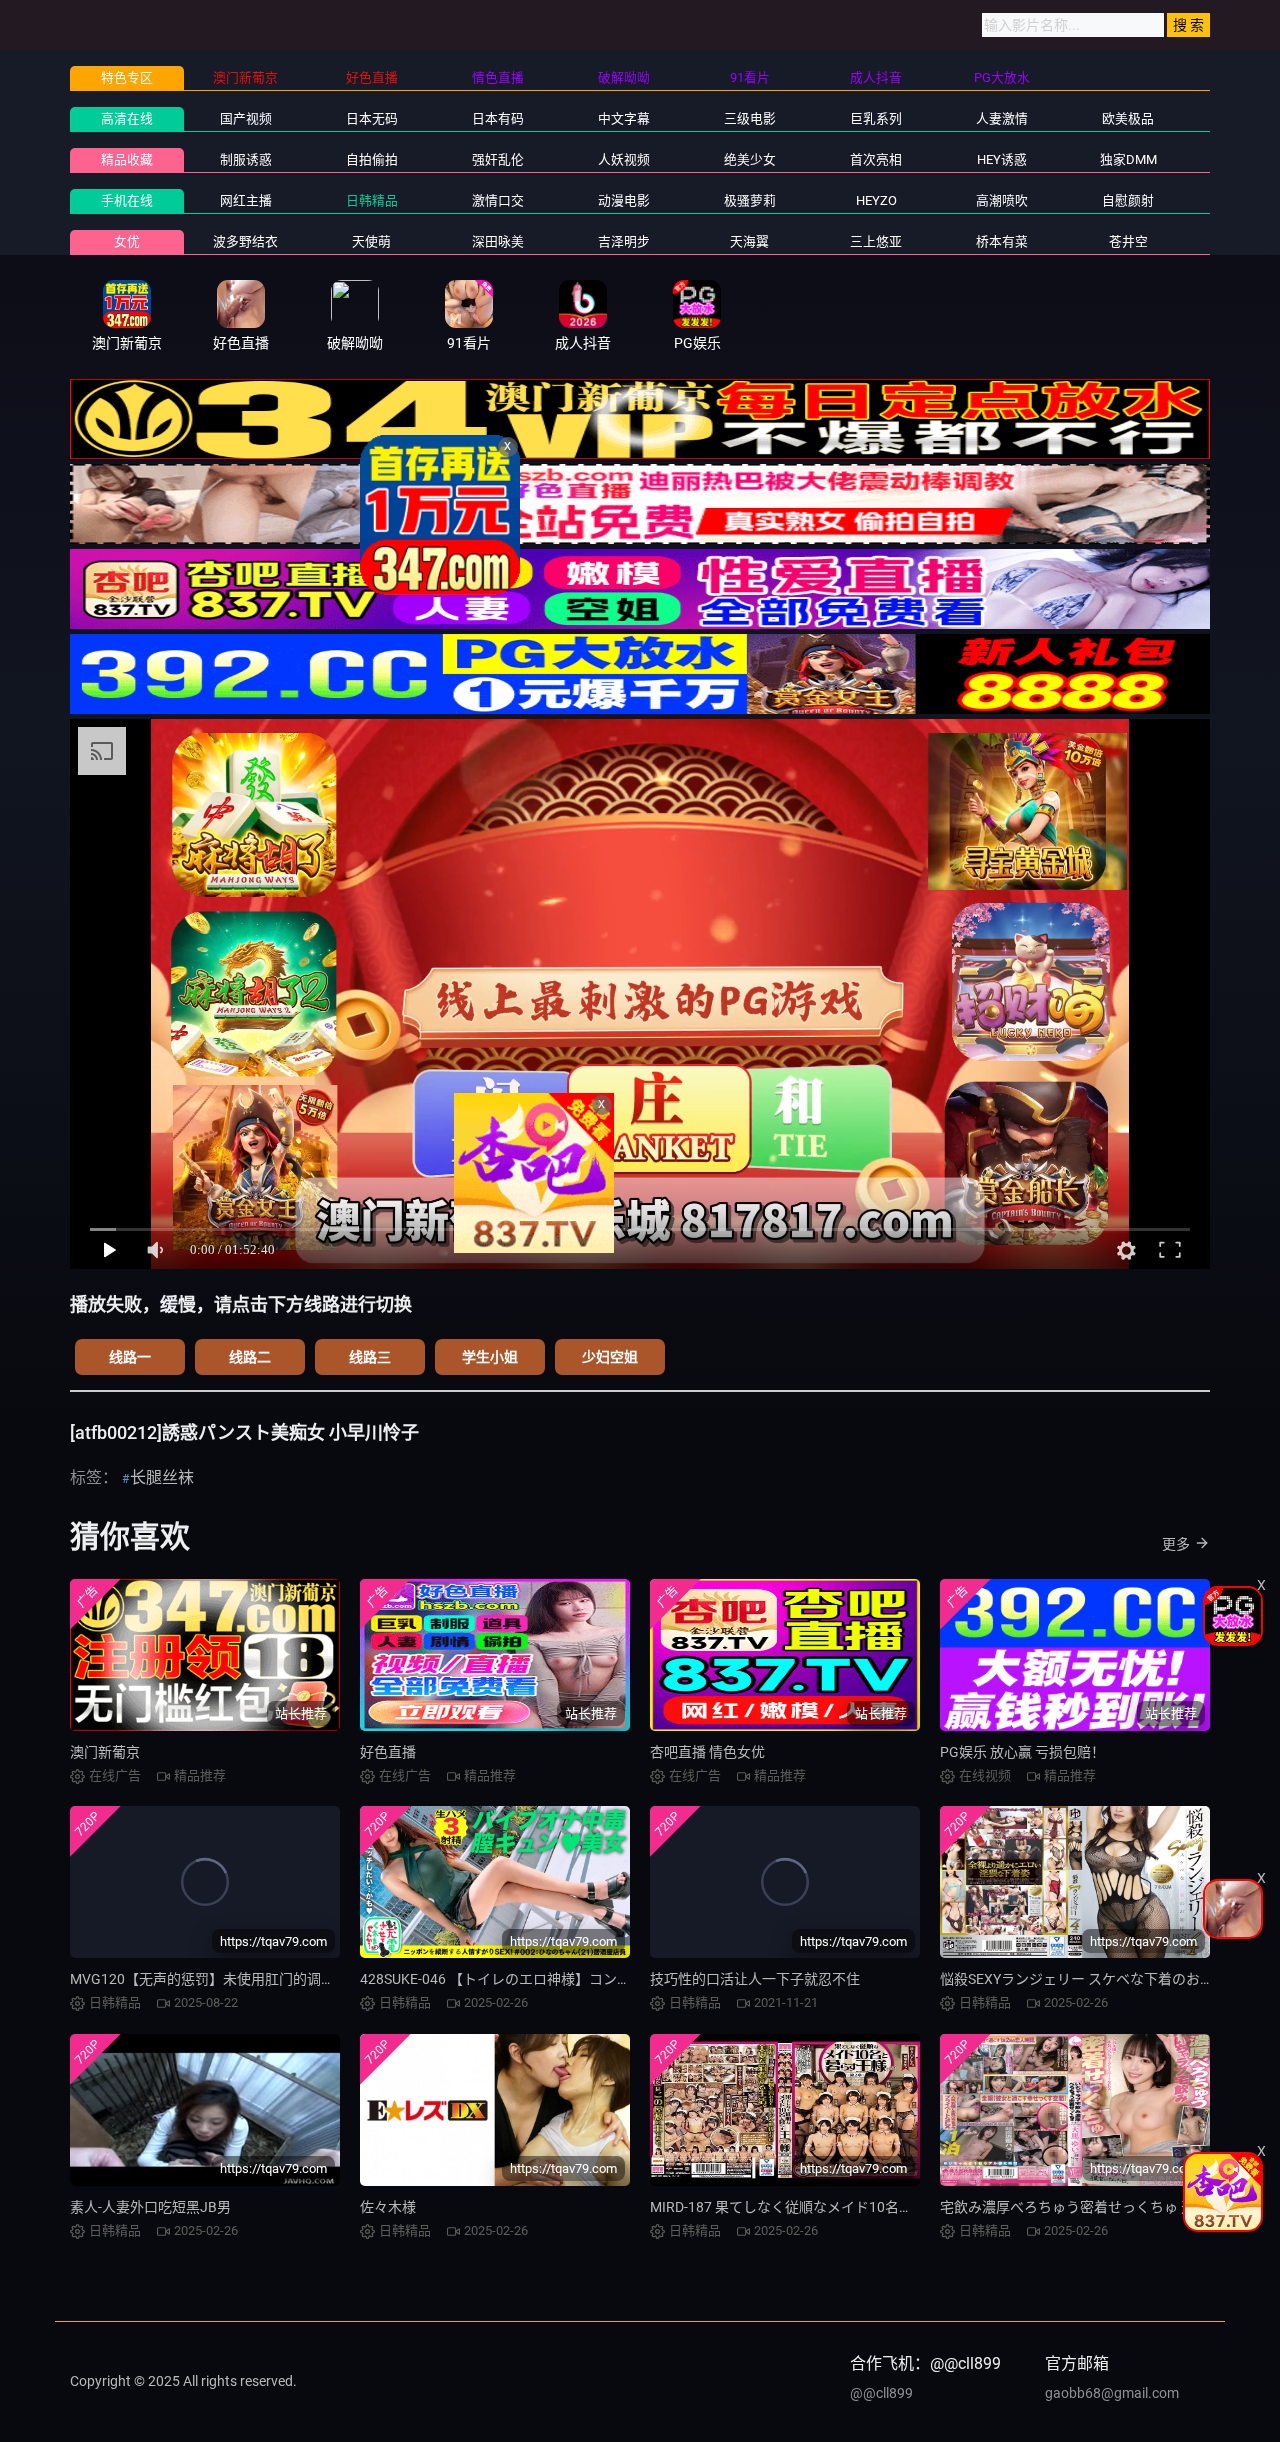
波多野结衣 (245, 241)
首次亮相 (876, 159)
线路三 (370, 1357)
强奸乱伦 (498, 159)
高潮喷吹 (1002, 200)
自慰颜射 (1128, 200)
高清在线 (127, 118)
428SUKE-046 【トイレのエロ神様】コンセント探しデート (544, 1979)
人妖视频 (624, 159)
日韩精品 (372, 200)
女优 (127, 241)
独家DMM (1128, 159)
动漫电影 (624, 200)
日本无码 (372, 118)
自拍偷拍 (372, 159)
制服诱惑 (246, 159)
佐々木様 (388, 2207)
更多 (1176, 1544)
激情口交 (498, 200)
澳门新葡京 (105, 1752)
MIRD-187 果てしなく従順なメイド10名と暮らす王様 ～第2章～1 (854, 2207)
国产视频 (246, 118)
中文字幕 (624, 118)
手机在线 (127, 200)
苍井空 (1128, 241)
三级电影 (750, 118)
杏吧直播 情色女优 (707, 1752)
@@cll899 (881, 2393)
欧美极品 (1128, 118)
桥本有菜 (1002, 241)
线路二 (250, 1357)
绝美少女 (750, 159)
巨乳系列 (876, 118)
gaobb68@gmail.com (1112, 2393)
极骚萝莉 (750, 200)
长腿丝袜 (162, 1477)
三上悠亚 (876, 241)
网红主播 (246, 200)
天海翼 (749, 241)
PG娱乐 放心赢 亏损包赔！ (1022, 1752)
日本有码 (498, 118)
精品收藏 (127, 159)
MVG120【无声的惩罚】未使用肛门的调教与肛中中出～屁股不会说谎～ (293, 1979)
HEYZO (876, 200)
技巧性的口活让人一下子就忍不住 (755, 1979)
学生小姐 (490, 1357)
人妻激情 (1002, 118)
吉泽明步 (624, 241)
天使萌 (371, 241)
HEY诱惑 (1002, 159)
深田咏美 (498, 241)
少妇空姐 (610, 1357)
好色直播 (388, 1752)
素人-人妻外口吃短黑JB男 (150, 2207)
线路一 (130, 1357)
